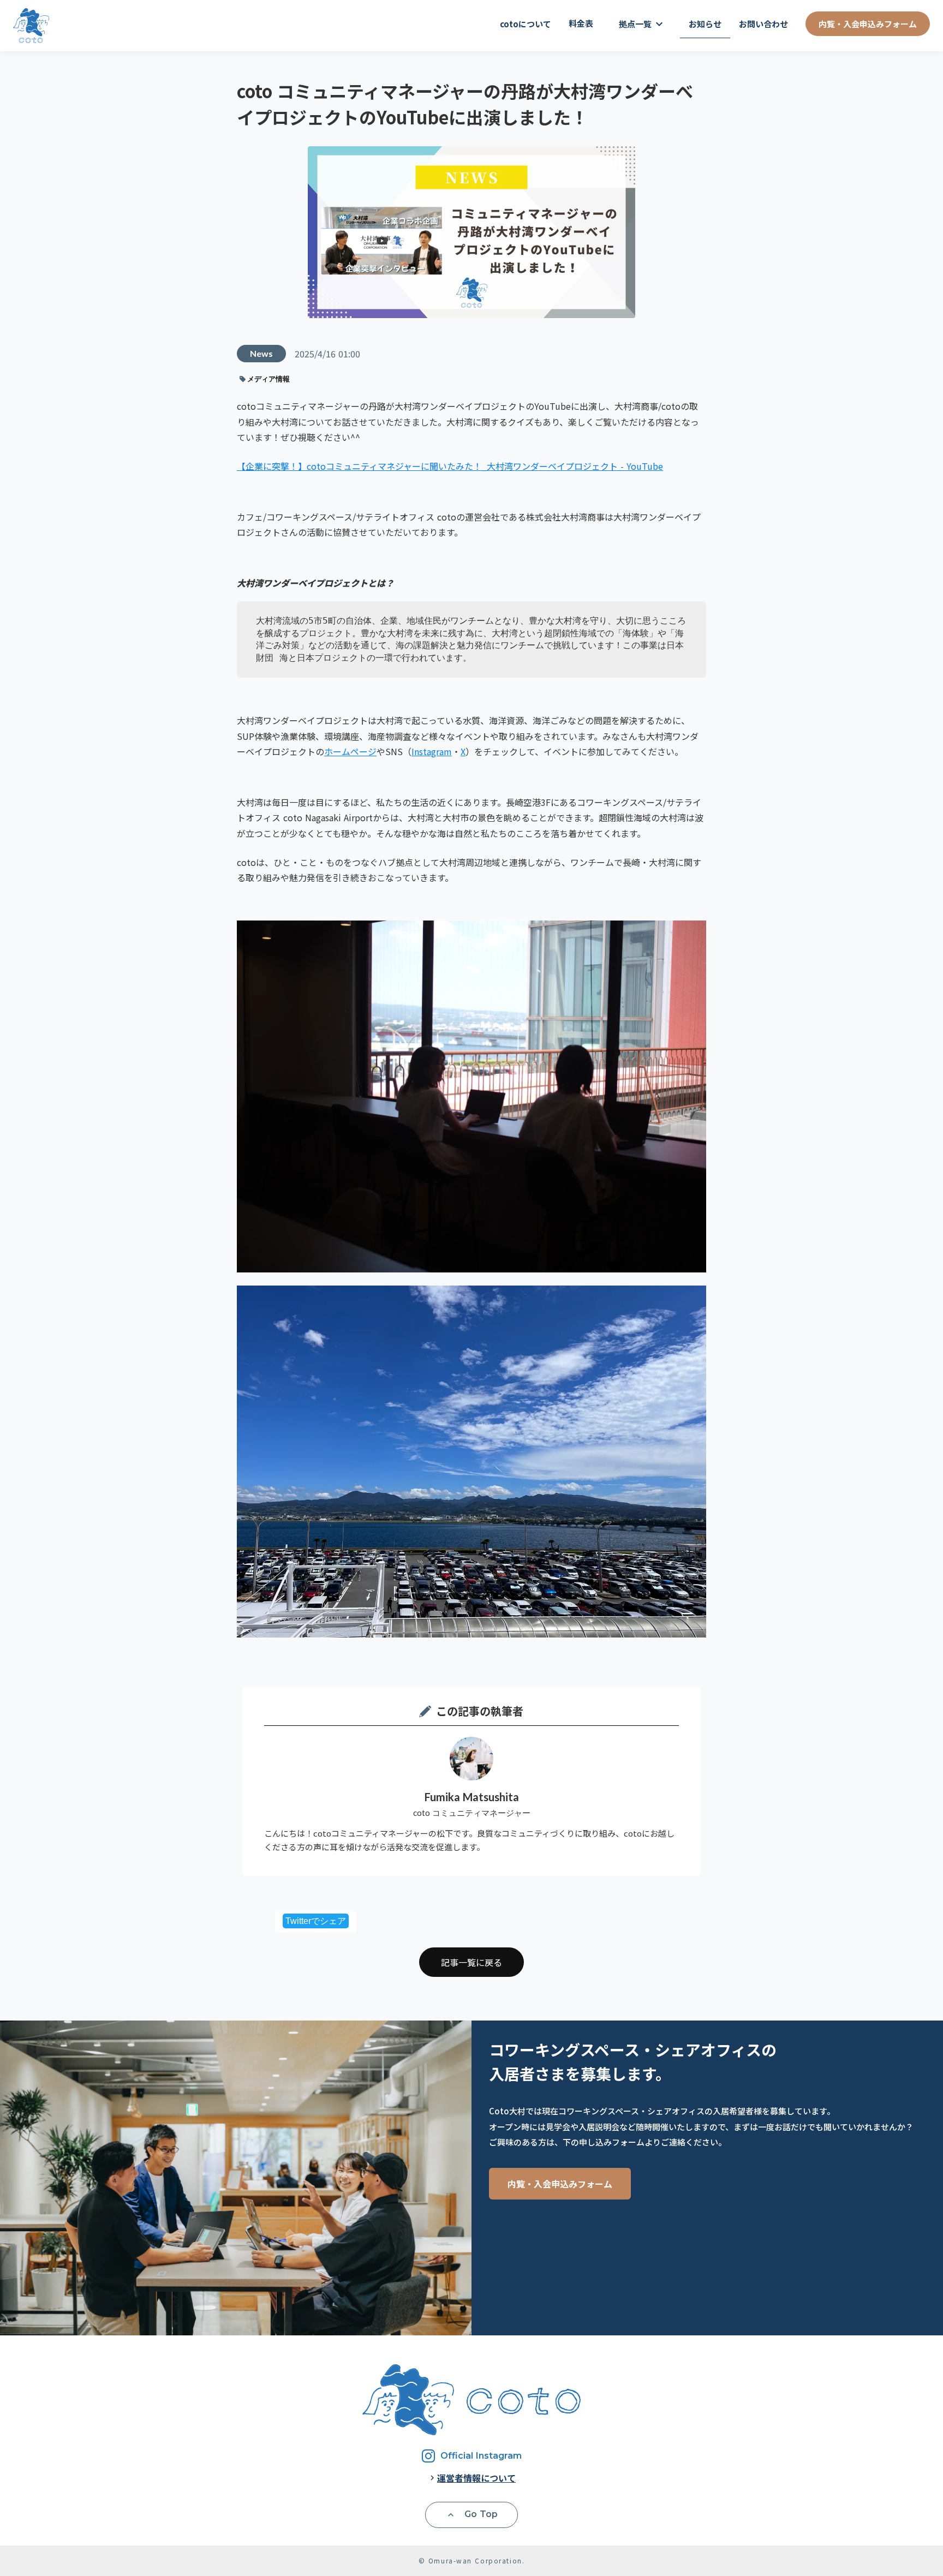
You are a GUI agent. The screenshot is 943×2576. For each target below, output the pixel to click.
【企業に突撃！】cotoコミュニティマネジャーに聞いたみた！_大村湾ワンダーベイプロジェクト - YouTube (450, 466)
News (261, 353)
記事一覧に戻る (471, 1962)
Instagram (432, 751)
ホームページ (350, 751)
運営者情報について (476, 2478)
